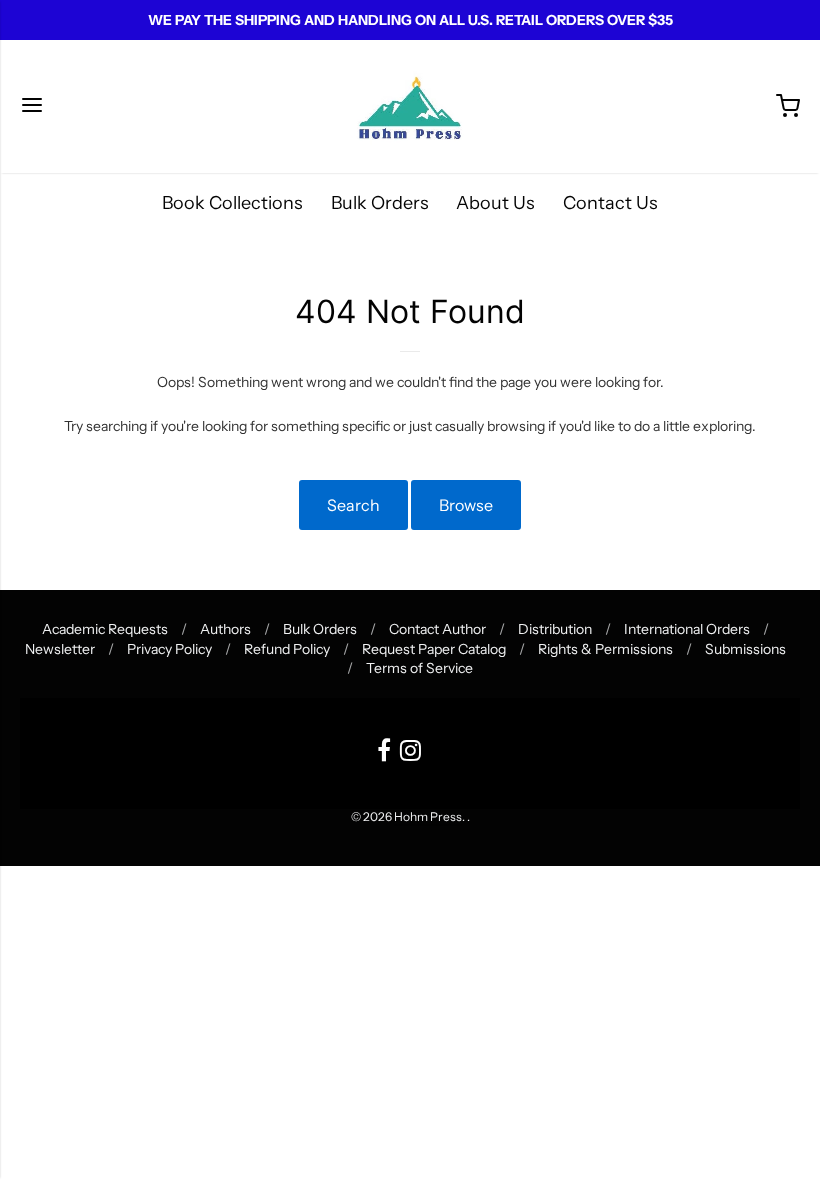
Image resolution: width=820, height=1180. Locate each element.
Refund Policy (287, 649)
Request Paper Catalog (434, 649)
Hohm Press (428, 816)
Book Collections (232, 203)
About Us (495, 203)
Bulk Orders (380, 203)
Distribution (555, 629)
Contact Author (437, 629)
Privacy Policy (169, 649)
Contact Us (610, 203)
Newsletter (60, 649)
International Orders (687, 629)
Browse (466, 505)
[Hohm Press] (410, 106)
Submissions (745, 649)
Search (353, 505)
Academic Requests (105, 629)
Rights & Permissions (605, 649)
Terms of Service (419, 668)
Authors (225, 629)
